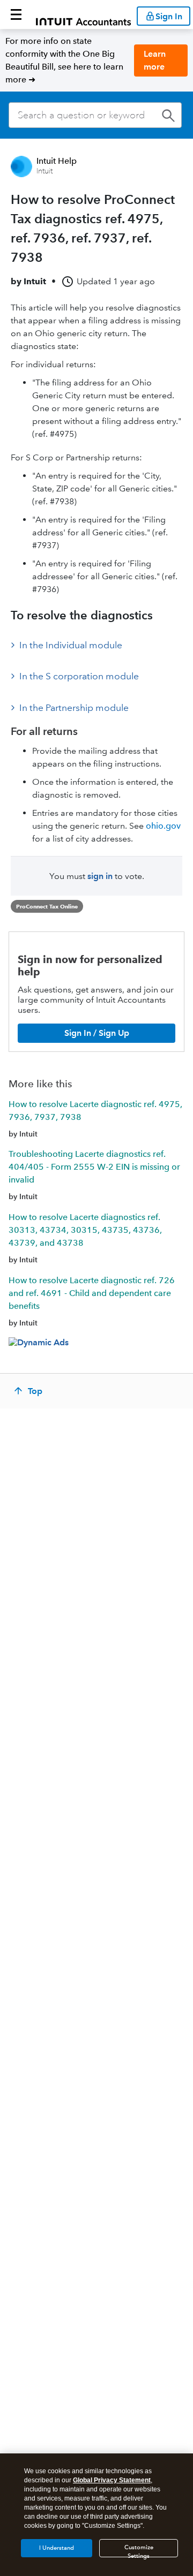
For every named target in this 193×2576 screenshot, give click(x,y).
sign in (100, 876)
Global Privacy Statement (112, 2480)
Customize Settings (139, 2551)
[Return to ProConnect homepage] (83, 14)
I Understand (57, 2548)
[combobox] (95, 115)
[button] (16, 14)
